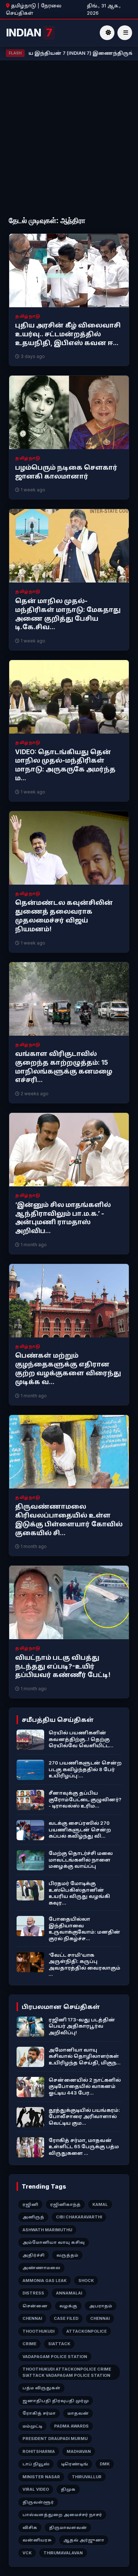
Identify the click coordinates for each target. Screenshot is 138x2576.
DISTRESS (33, 2293)
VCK (27, 2553)
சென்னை (35, 2306)
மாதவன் (78, 2413)
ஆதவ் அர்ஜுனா (84, 2540)
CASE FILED (66, 2318)
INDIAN (29, 33)
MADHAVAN (79, 2451)
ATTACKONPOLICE (86, 2331)
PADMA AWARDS (71, 2426)
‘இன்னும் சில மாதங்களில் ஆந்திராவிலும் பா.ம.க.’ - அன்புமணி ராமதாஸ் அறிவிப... (63, 1218)
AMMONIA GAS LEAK (45, 2281)
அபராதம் (101, 2306)
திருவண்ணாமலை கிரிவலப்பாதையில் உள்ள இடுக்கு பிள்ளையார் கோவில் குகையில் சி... (69, 1520)
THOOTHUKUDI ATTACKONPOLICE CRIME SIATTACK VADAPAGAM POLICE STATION (67, 2372)
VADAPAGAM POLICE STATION (55, 2357)
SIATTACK (59, 2344)
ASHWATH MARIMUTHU (47, 2230)
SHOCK (86, 2281)
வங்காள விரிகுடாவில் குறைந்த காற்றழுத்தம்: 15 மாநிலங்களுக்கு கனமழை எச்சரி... (64, 1067)
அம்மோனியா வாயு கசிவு (54, 2242)
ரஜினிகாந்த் (65, 2204)
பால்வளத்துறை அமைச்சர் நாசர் (62, 2515)
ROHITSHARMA (39, 2451)
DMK (105, 2464)
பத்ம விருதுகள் (41, 2388)
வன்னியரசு (37, 2540)
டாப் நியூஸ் (36, 2464)
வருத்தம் (67, 2255)
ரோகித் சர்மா (39, 2413)
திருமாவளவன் (68, 2527)
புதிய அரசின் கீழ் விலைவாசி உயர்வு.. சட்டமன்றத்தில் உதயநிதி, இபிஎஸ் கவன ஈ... (68, 334)
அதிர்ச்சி (33, 2255)
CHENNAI (32, 2318)
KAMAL (100, 2204)
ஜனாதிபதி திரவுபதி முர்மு (56, 2401)
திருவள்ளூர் (38, 2502)
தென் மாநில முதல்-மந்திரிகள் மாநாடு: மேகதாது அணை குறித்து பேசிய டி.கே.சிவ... (68, 614)
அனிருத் (33, 2217)
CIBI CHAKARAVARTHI (79, 2217)
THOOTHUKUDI (38, 2331)
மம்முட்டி (32, 2426)
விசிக (30, 2527)
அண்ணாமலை (41, 2268)
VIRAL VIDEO (36, 2489)
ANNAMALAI (69, 2293)
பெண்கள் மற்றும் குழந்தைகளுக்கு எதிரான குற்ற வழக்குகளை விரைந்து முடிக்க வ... (68, 1368)
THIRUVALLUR (87, 2477)
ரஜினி (30, 2204)
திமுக (68, 2489)
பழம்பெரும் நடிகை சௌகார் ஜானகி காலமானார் (66, 472)
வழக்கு (68, 2306)
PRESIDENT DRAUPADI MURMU (55, 2439)
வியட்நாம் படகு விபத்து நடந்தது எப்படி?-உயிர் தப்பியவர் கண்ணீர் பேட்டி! (63, 1666)
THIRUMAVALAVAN (63, 2553)
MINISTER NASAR (41, 2477)
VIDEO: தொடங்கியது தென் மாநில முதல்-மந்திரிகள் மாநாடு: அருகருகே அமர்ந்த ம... (65, 765)
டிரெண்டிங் (75, 2464)
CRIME (29, 2344)
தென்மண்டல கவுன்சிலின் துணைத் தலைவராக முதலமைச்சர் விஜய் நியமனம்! (64, 916)
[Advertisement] (69, 139)
